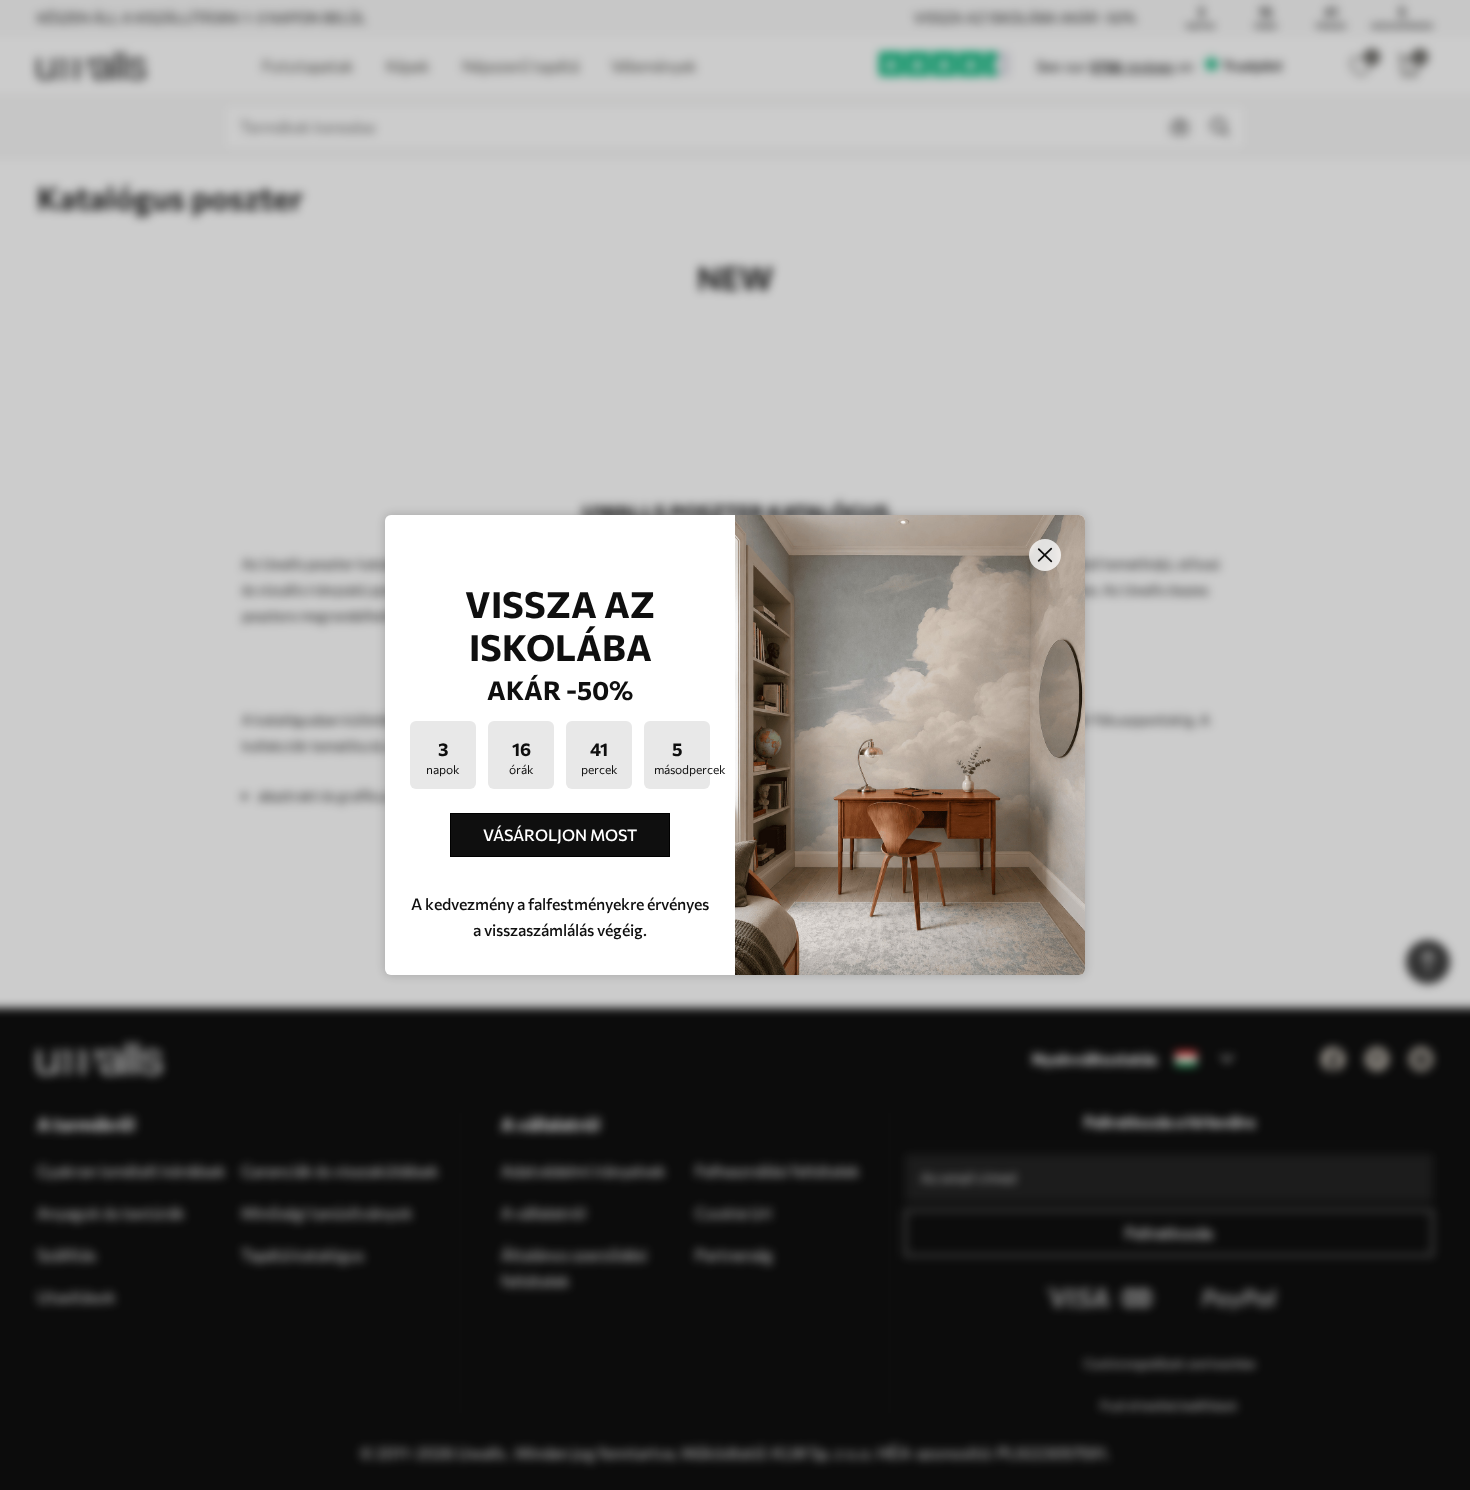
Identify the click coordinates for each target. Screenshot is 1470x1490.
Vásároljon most (560, 834)
